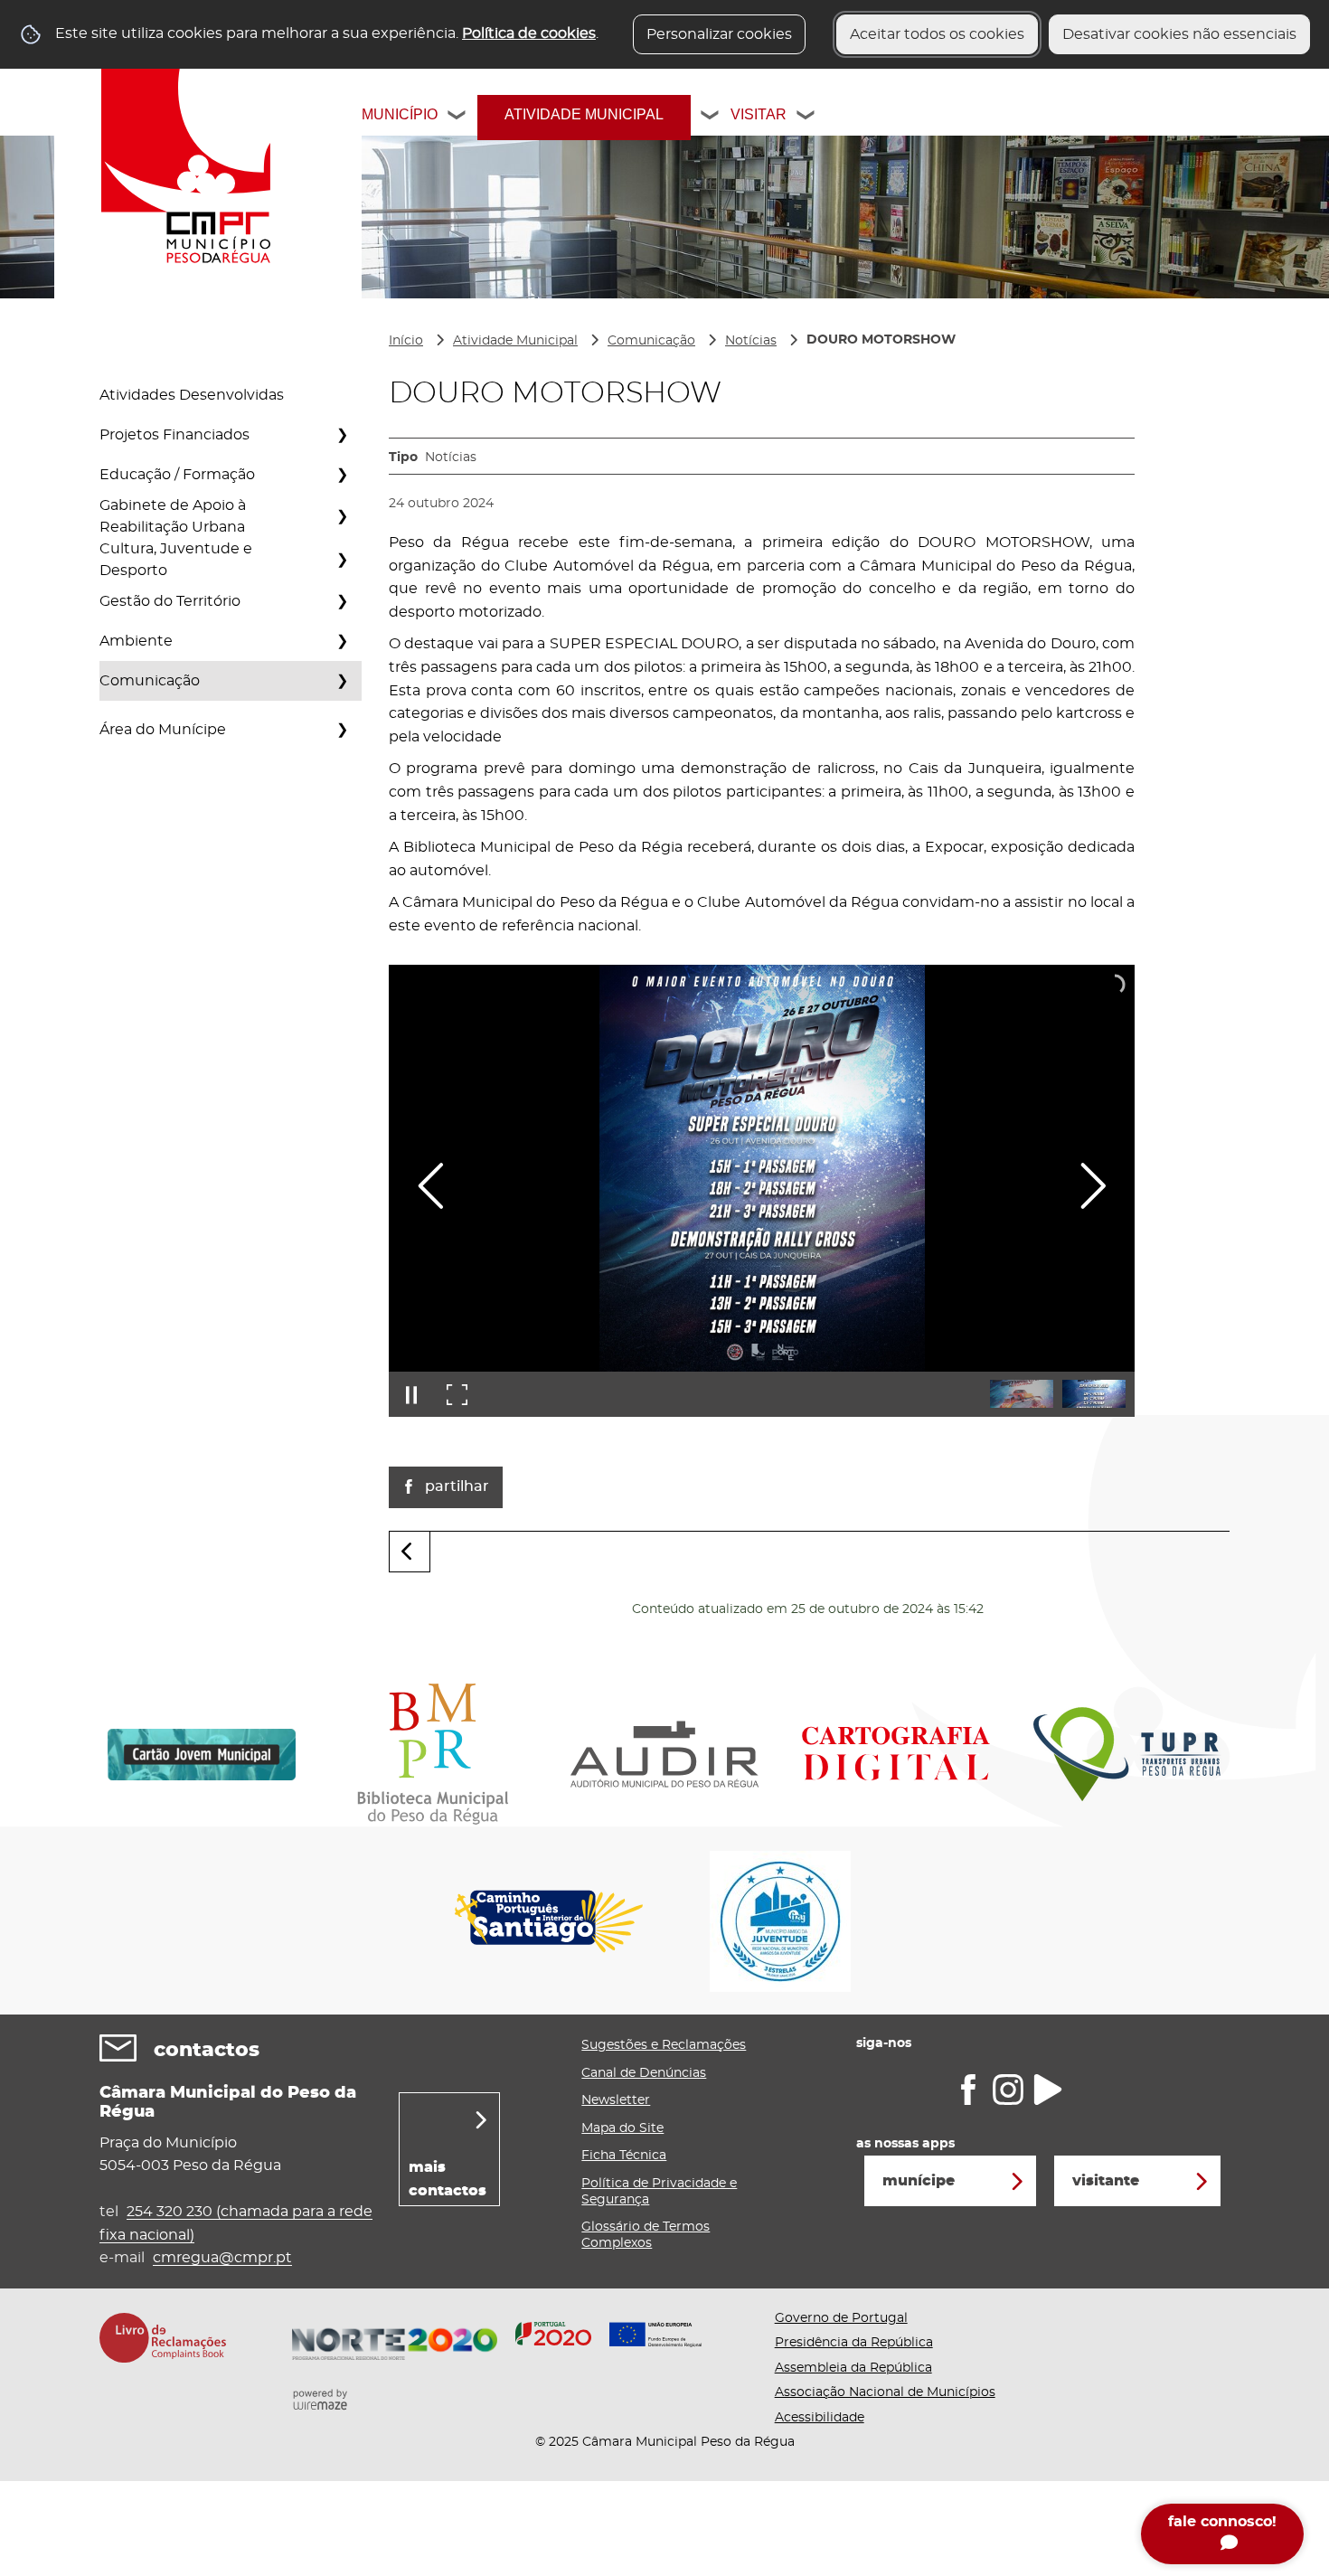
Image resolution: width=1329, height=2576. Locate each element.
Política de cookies (529, 33)
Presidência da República (854, 2343)
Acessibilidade (820, 2418)
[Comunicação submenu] (342, 681)
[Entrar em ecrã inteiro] (457, 1394)
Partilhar (457, 1486)
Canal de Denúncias (644, 2073)
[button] (1022, 1394)
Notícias (751, 341)
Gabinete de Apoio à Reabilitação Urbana (173, 516)
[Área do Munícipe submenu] (342, 730)
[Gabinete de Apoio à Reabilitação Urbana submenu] (342, 516)
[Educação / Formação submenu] (342, 475)
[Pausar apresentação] (411, 1394)
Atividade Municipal (584, 114)
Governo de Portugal (841, 2318)
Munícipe (919, 2181)
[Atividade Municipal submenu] (711, 118)
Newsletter (616, 2100)
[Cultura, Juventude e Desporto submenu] (342, 560)
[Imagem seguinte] (1093, 1186)
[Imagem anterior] (431, 1186)
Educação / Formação (177, 475)
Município (400, 114)
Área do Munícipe (163, 730)
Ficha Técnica (624, 2156)
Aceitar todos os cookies (937, 34)
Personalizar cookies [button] (719, 34)
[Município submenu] (457, 118)
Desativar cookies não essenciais (1179, 34)
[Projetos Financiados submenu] (342, 435)
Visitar (759, 114)
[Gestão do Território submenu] (342, 601)
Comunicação (150, 681)
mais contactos (448, 2179)
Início (406, 341)
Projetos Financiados (174, 435)
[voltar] (410, 1552)
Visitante (1106, 2181)
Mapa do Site (622, 2128)
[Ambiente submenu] (342, 641)
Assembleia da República (853, 2368)
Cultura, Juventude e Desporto (176, 560)
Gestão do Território (170, 601)
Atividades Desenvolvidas (192, 395)
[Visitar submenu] (806, 118)
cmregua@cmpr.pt (222, 2258)
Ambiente (136, 641)
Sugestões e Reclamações (664, 2045)
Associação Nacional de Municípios (885, 2392)
